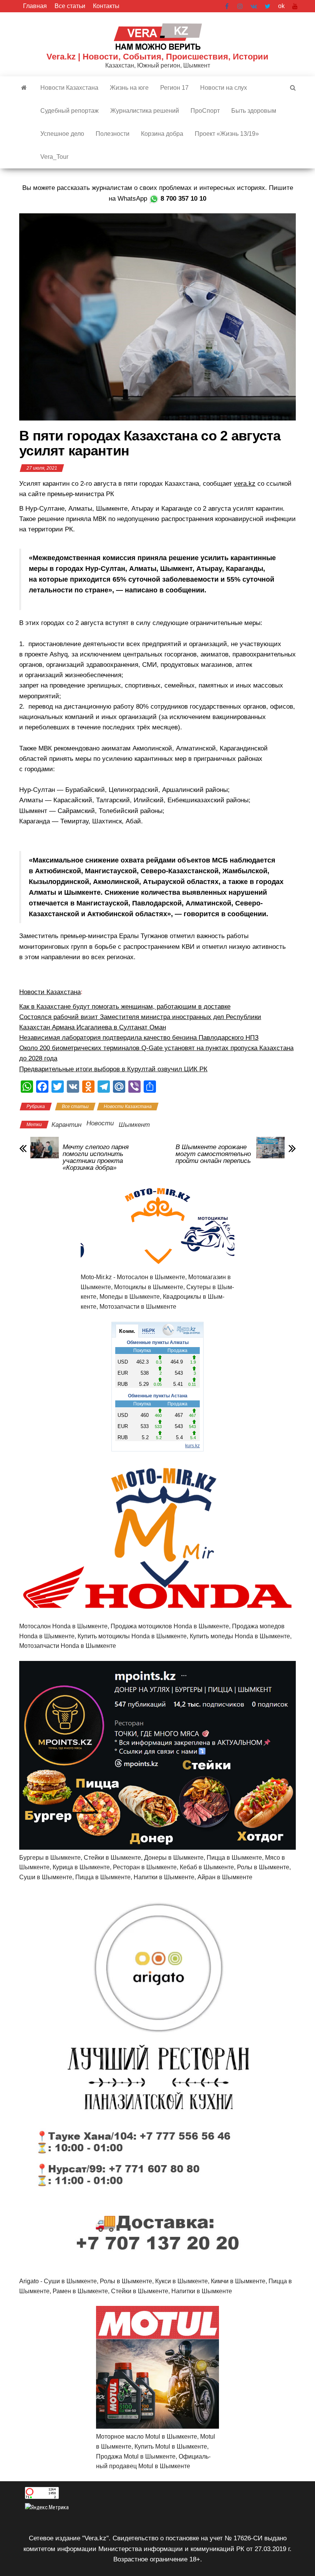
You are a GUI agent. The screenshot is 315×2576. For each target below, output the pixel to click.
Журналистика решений (145, 111)
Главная (35, 6)
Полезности (113, 134)
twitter (268, 6)
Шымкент (134, 1125)
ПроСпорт (205, 111)
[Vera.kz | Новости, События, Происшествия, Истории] (24, 88)
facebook (227, 6)
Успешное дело (62, 134)
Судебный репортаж (70, 111)
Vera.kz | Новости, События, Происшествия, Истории (157, 57)
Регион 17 (174, 88)
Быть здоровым (254, 111)
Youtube (295, 6)
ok (281, 6)
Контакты (106, 6)
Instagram (240, 6)
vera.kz (245, 484)
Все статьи (70, 6)
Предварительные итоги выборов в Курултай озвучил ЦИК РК (113, 1069)
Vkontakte (254, 6)
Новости (100, 1123)
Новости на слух (224, 88)
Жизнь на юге (129, 88)
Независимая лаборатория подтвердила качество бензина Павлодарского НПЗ (139, 1038)
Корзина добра (162, 134)
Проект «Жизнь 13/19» (227, 134)
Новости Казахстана (69, 88)
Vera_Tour (54, 157)
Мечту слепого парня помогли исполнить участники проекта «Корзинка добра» (96, 1158)
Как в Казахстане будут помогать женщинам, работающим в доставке (125, 1007)
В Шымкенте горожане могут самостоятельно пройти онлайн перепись (213, 1154)
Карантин (66, 1125)
